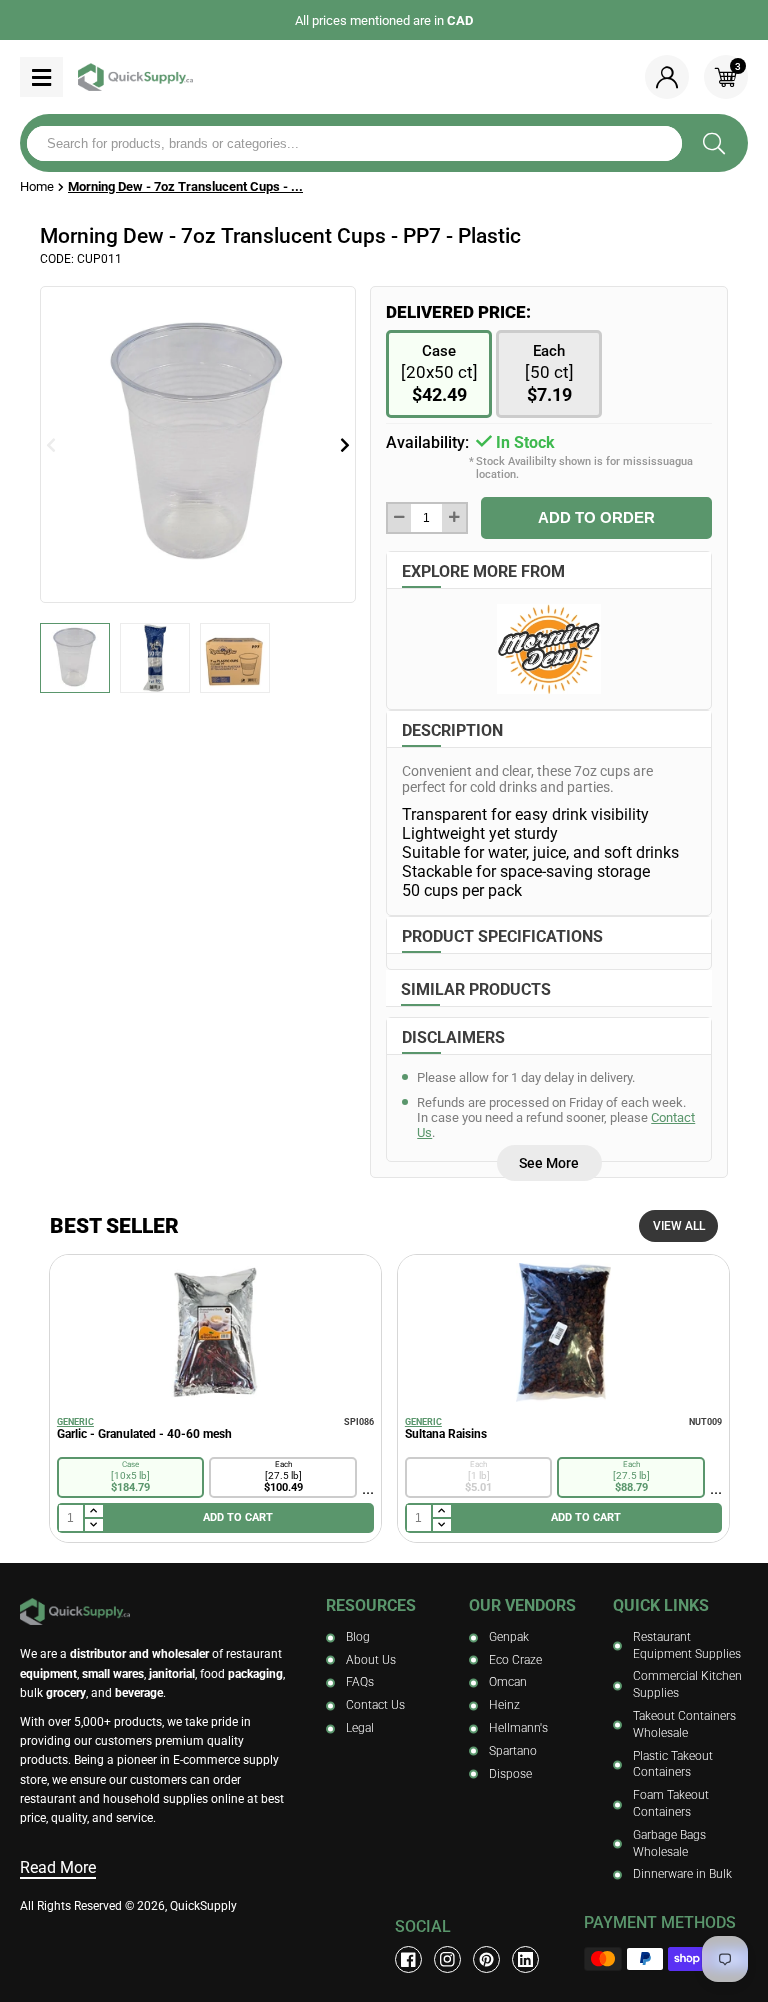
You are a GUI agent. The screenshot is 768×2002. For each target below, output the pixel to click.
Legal (360, 1728)
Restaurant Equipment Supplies (687, 1645)
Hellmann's (518, 1728)
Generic (75, 1422)
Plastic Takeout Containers (673, 1764)
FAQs (360, 1682)
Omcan (508, 1682)
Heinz (504, 1705)
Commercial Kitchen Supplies (687, 1684)
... (368, 1488)
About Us (371, 1660)
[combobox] (354, 143)
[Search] (713, 143)
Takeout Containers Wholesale (684, 1724)
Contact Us (375, 1705)
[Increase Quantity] (453, 518)
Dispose (510, 1774)
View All (679, 1226)
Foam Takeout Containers (671, 1803)
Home (37, 186)
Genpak (509, 1637)
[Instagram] (447, 1959)
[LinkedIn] (525, 1959)
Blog (358, 1637)
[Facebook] (408, 1959)
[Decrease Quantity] (399, 518)
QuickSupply (203, 1906)
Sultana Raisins (446, 1434)
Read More (58, 1867)
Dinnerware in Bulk (682, 1874)
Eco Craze (515, 1660)
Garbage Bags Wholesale (669, 1843)
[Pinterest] (486, 1959)
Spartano (513, 1751)
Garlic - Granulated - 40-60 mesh (144, 1434)
